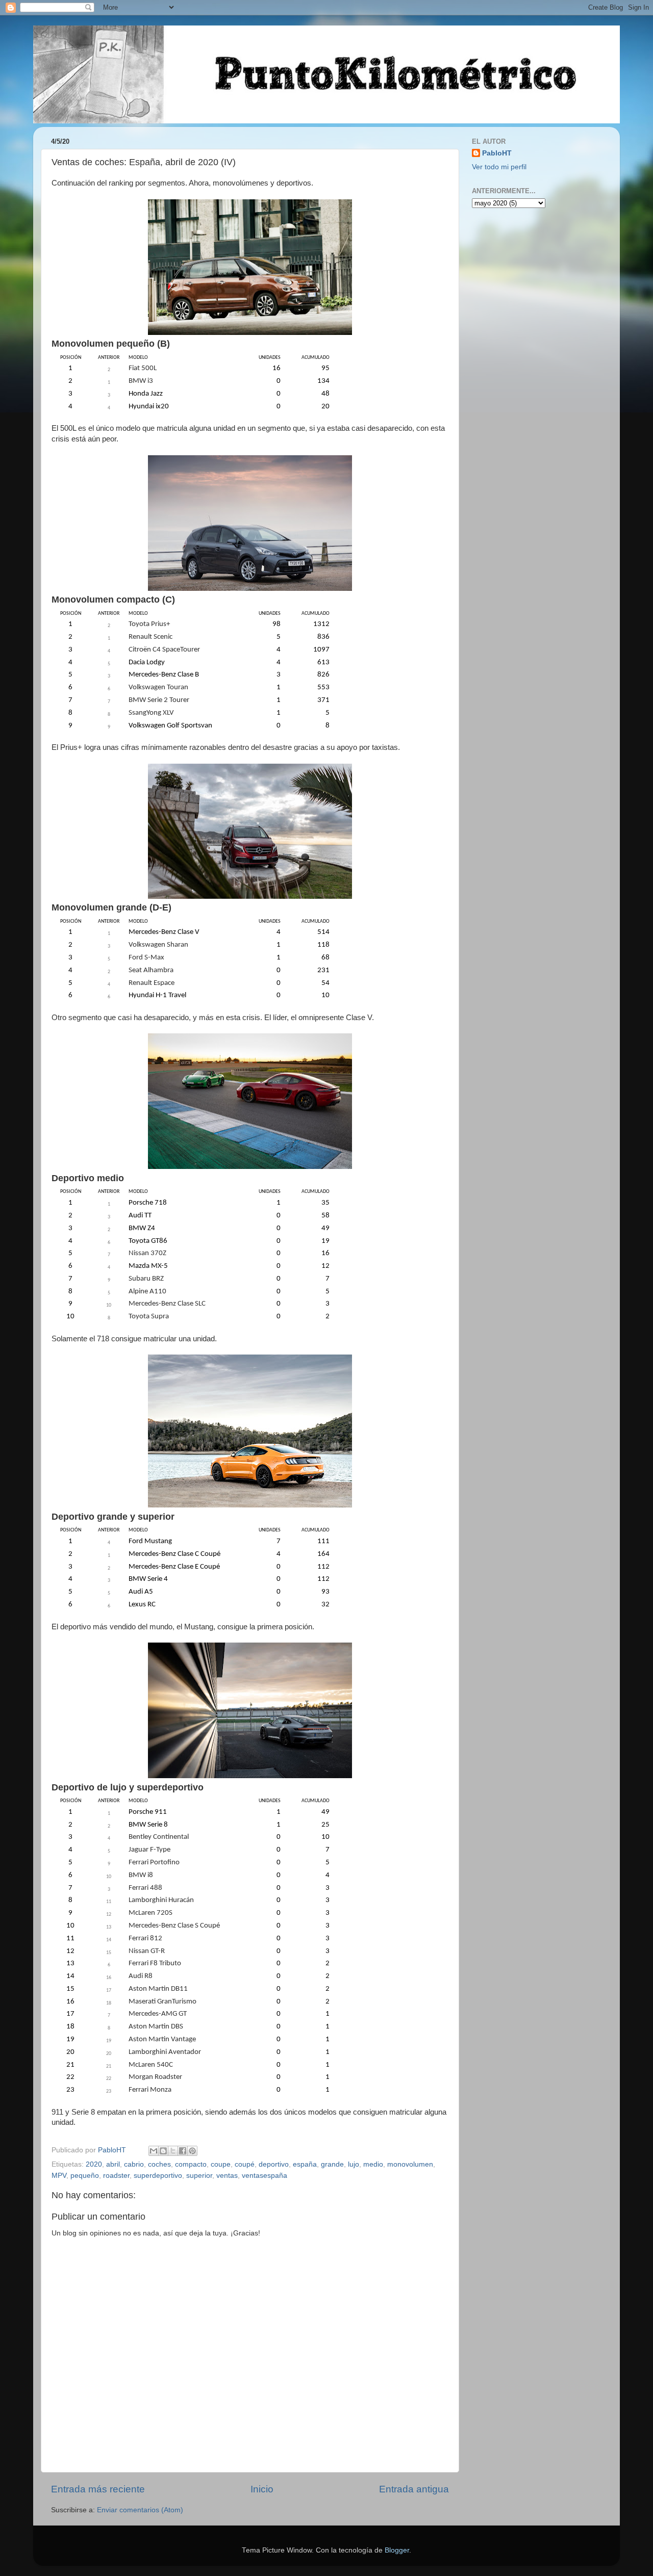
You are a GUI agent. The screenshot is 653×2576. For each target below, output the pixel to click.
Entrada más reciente (98, 2489)
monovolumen (410, 2164)
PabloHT (497, 153)
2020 (94, 2164)
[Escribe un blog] (163, 2151)
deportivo (274, 2164)
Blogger (397, 2550)
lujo (354, 2164)
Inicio (262, 2489)
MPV (59, 2176)
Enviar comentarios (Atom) (140, 2510)
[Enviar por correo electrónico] (154, 2151)
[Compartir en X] (173, 2151)
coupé (245, 2164)
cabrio (134, 2164)
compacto (191, 2164)
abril (113, 2164)
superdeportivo (158, 2176)
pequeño (85, 2176)
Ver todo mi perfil (499, 167)
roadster (116, 2176)
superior (199, 2176)
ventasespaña (265, 2176)
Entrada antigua (414, 2489)
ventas (227, 2176)
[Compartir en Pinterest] (192, 2151)
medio (373, 2164)
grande (332, 2164)
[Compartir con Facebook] (183, 2151)
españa (305, 2164)
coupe (221, 2164)
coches (159, 2164)
